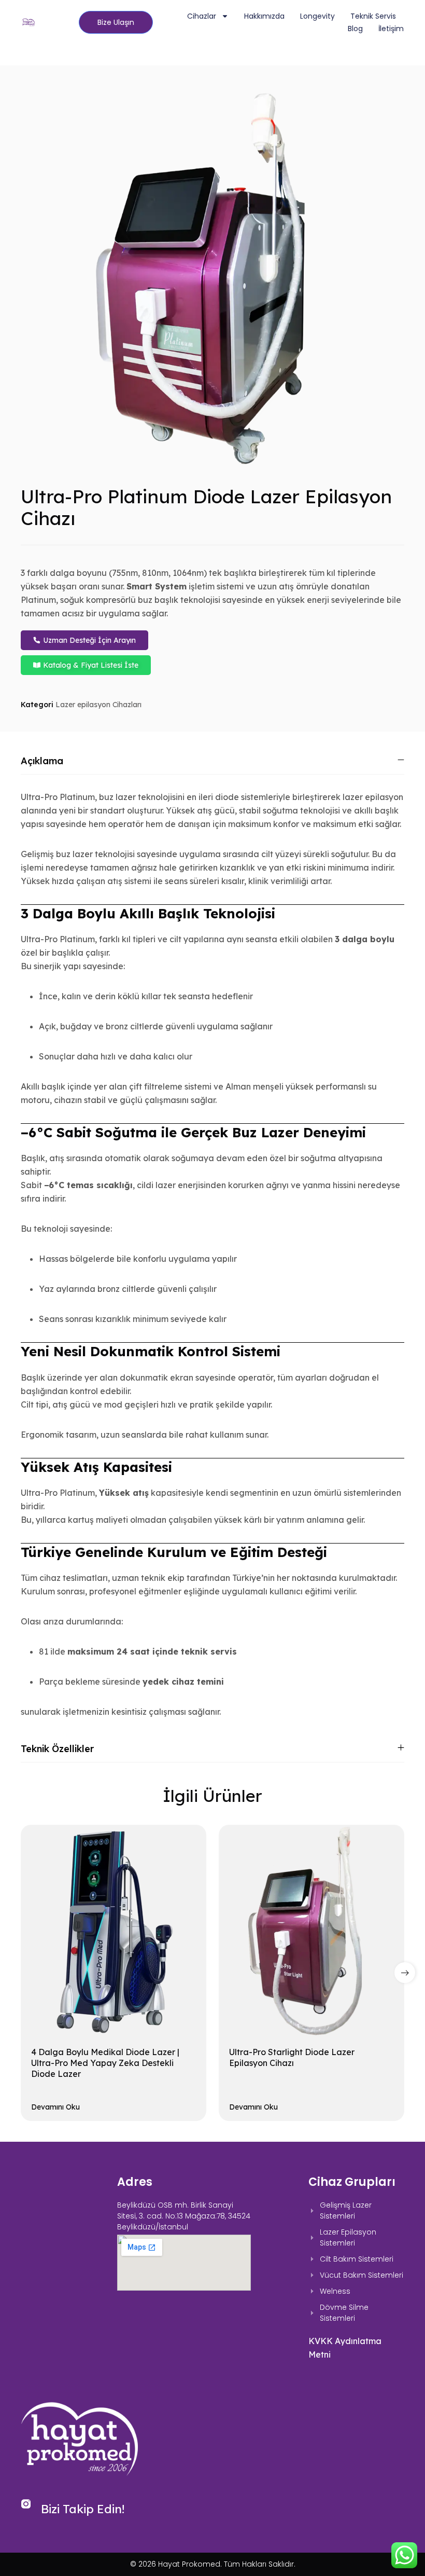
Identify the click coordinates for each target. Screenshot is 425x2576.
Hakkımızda (264, 16)
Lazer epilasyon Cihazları (98, 705)
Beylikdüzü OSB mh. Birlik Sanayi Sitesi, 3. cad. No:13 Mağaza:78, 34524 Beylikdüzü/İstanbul (184, 2216)
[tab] (212, 761)
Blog (355, 29)
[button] (405, 1973)
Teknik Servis (373, 16)
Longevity (317, 16)
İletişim (391, 29)
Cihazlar (202, 16)
